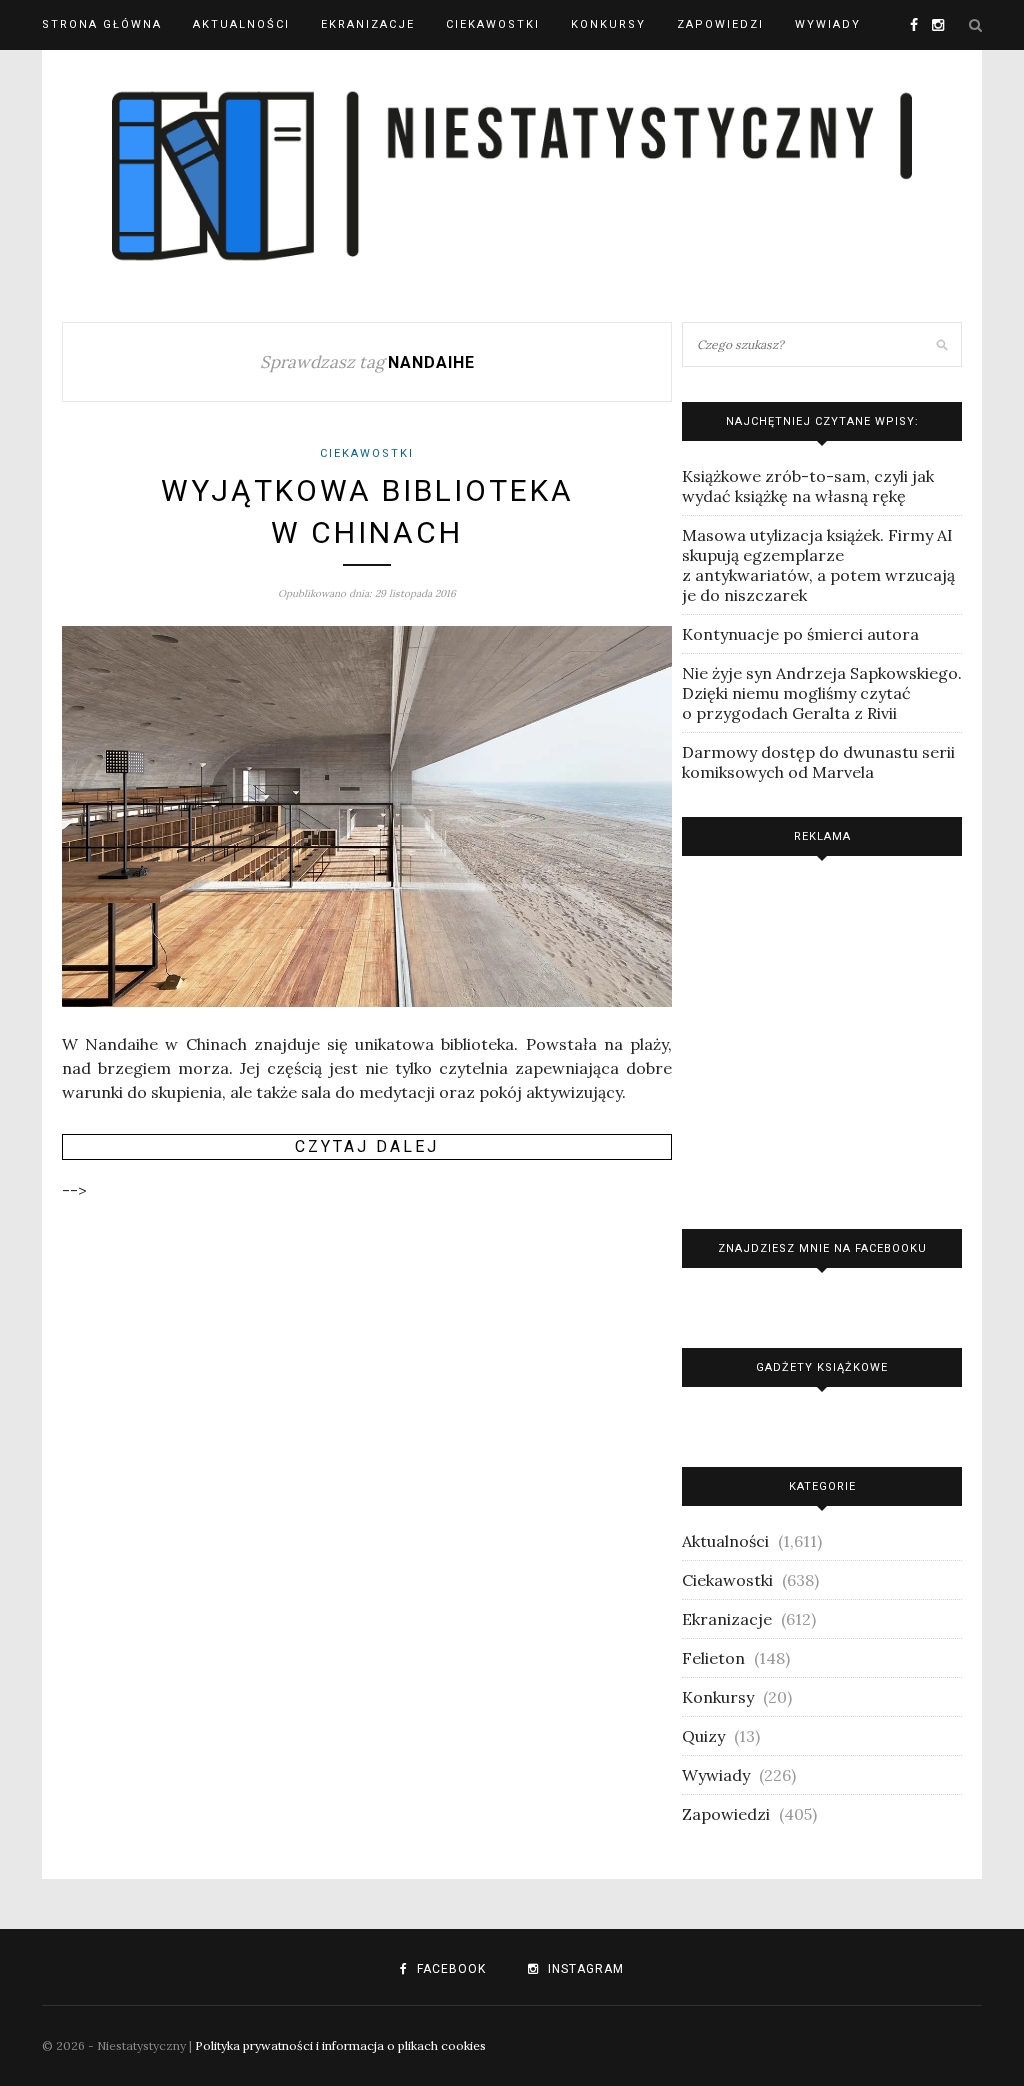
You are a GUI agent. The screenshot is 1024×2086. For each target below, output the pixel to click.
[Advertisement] (822, 1037)
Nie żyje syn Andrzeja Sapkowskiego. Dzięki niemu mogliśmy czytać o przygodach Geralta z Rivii (822, 693)
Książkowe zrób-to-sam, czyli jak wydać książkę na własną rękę (808, 486)
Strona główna (102, 24)
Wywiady (828, 24)
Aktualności (241, 24)
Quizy (703, 1736)
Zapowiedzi (720, 24)
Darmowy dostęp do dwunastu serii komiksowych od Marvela (818, 762)
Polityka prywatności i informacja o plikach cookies (340, 2045)
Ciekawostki (493, 24)
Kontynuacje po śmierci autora (800, 634)
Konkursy (608, 24)
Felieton (713, 1658)
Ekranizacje (368, 24)
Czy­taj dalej (367, 1146)
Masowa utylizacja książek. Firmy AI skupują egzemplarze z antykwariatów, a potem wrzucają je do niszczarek (818, 565)
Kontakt (74, 74)
